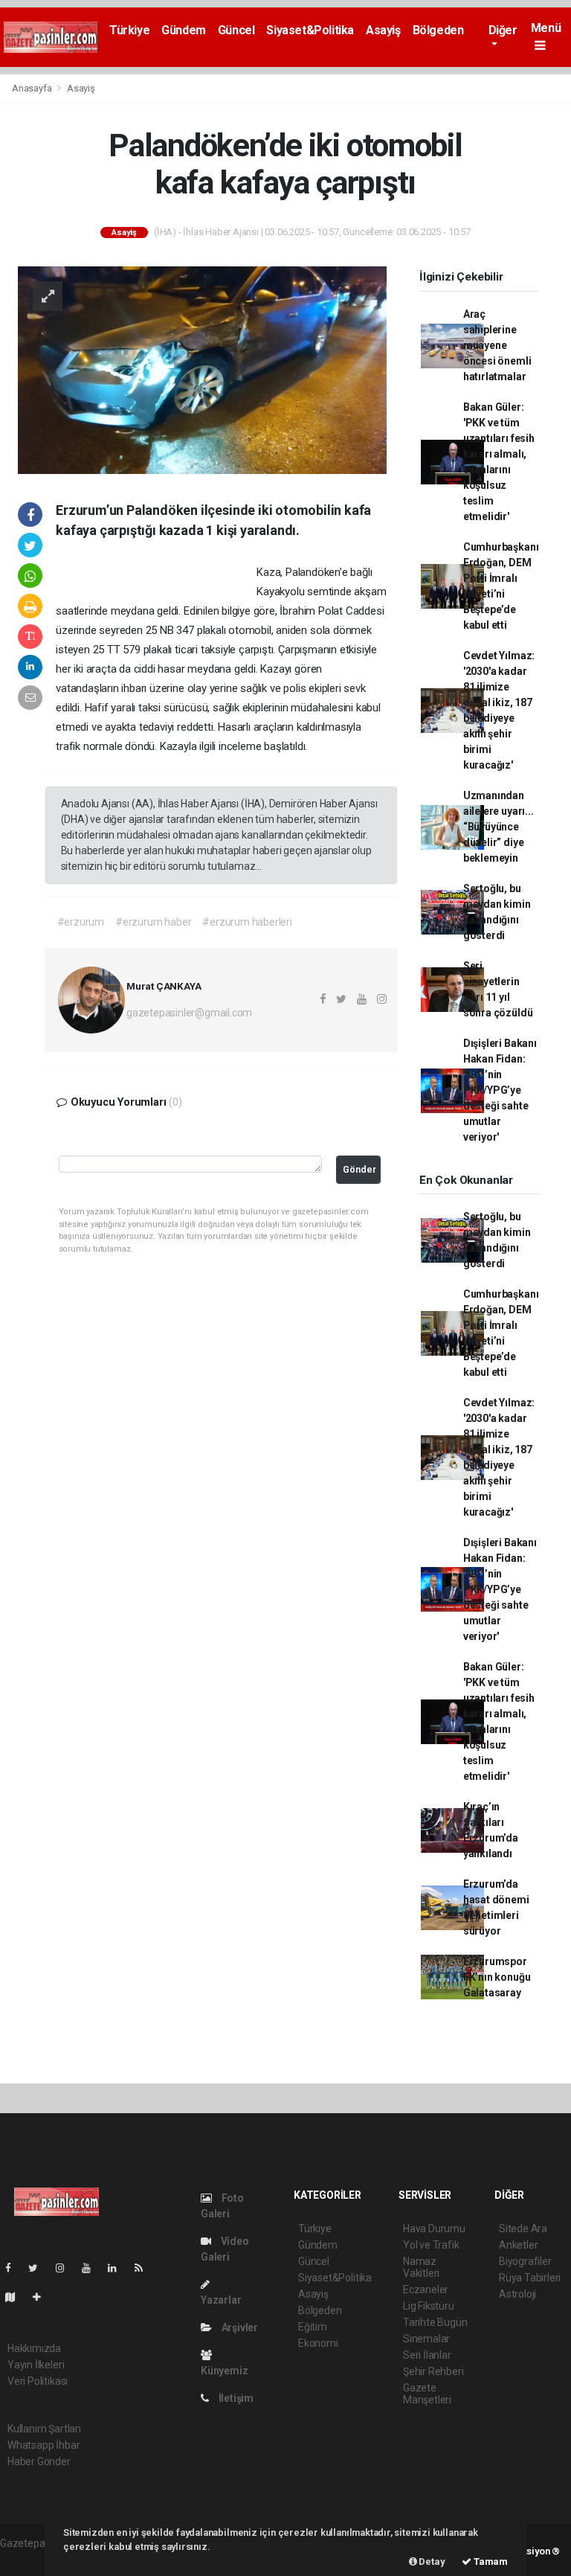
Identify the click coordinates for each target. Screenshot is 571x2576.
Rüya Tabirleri (530, 2278)
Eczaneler (426, 2290)
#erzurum (81, 922)
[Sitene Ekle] (43, 2297)
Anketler (518, 2245)
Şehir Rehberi (433, 2371)
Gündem (184, 30)
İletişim (235, 2398)
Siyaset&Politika (310, 30)
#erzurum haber (153, 922)
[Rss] (145, 2268)
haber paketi (29, 2559)
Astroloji (517, 2294)
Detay (431, 2561)
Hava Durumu (434, 2229)
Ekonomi (318, 2343)
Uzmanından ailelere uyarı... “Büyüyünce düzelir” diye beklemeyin (499, 827)
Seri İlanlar (427, 2355)
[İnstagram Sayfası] (66, 2268)
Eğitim (313, 2327)
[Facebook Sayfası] (14, 2268)
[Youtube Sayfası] (92, 2268)
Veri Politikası (38, 2381)
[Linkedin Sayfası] (118, 2268)
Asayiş (383, 30)
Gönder (359, 1169)
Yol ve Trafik (431, 2245)
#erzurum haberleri (247, 922)
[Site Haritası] (16, 2297)
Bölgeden (438, 30)
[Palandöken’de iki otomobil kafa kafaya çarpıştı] (202, 369)
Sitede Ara (523, 2229)
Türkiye (129, 30)
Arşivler (239, 2327)
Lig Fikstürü (429, 2306)
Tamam (490, 2561)
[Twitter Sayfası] (39, 2268)
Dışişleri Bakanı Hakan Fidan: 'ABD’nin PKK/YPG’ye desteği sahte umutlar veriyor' (500, 1090)
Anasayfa (33, 88)
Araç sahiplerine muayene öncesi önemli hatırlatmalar (497, 345)
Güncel (236, 30)
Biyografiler (525, 2261)
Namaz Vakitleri (421, 2267)
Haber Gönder (39, 2461)
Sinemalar (426, 2339)
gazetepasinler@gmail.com (189, 1013)
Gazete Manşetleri (427, 2394)
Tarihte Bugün (435, 2322)
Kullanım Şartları (44, 2429)
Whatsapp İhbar (43, 2445)
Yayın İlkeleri (36, 2365)
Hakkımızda (34, 2348)
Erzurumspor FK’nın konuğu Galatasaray (497, 1977)
